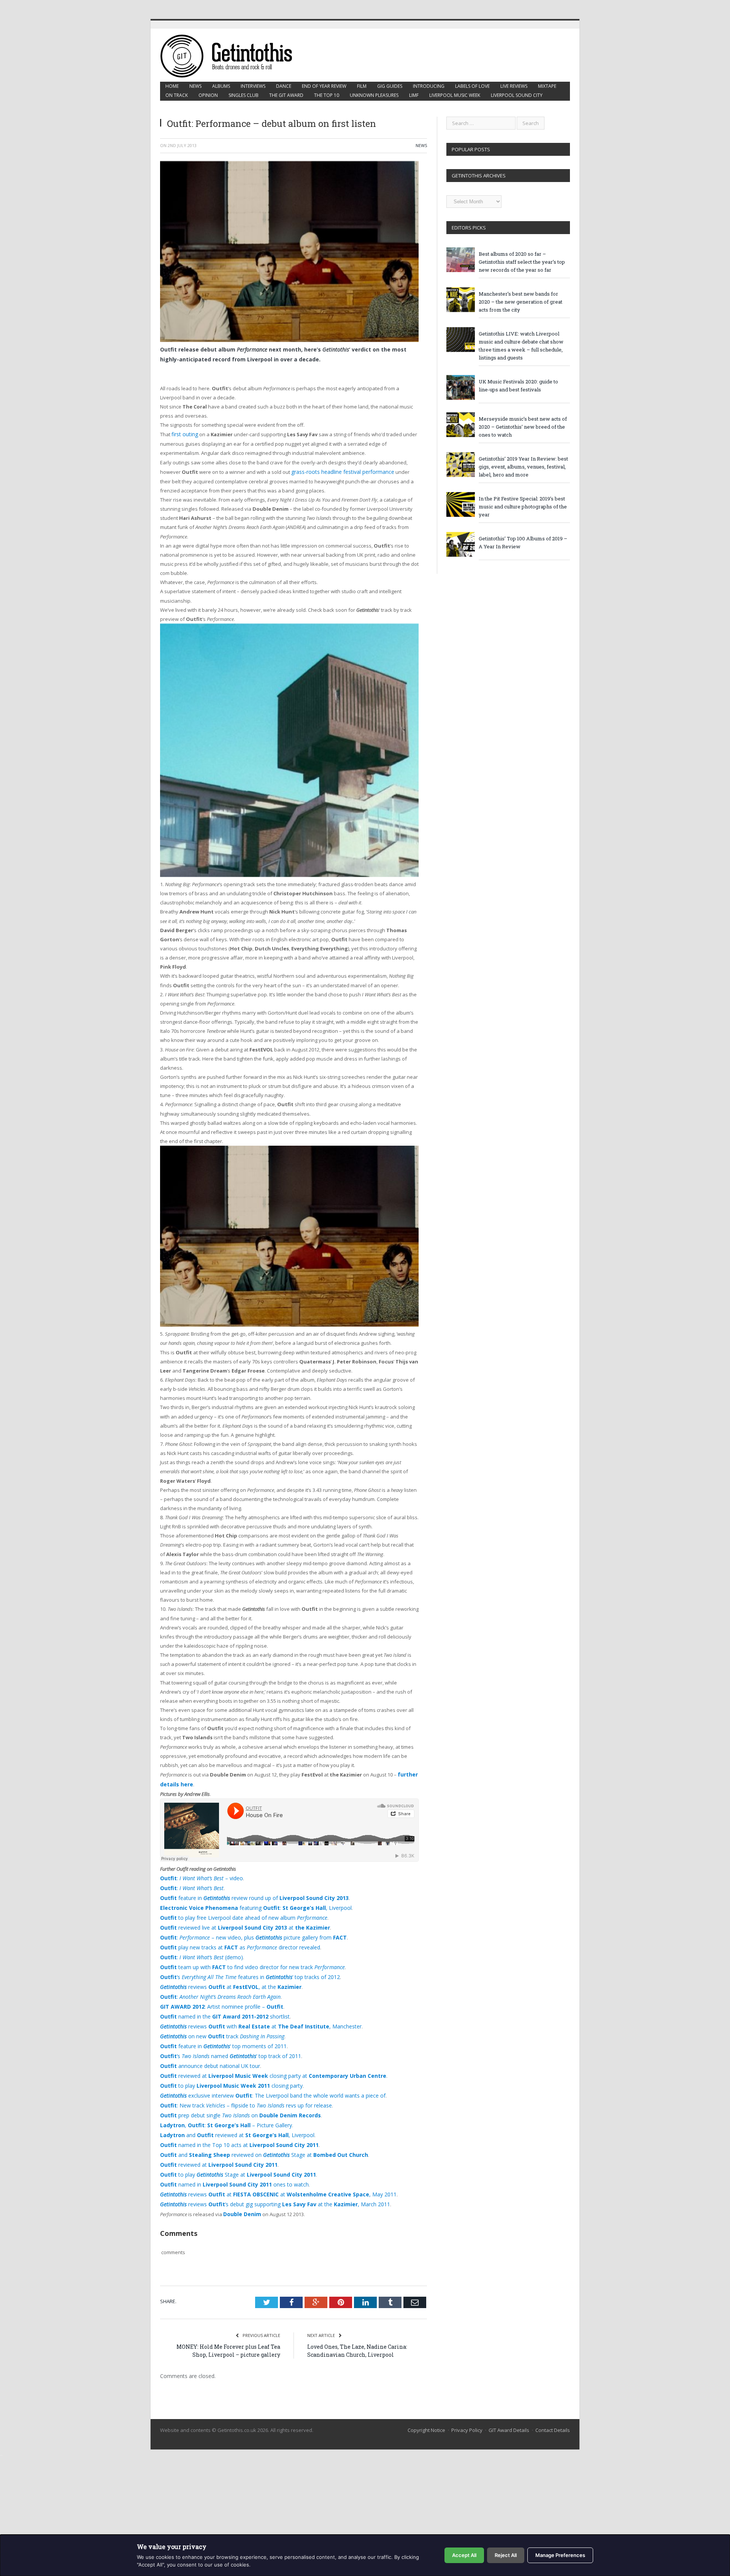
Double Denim (241, 2187)
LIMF (414, 95)
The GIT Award (286, 95)
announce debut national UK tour (207, 2050)
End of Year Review (324, 86)
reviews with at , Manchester (253, 2013)
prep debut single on (235, 2095)
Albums (221, 86)
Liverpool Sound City (517, 95)
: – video (198, 1875)
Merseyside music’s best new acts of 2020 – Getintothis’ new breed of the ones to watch (523, 427)
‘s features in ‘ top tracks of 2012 (241, 1967)
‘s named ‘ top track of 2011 (224, 2041)
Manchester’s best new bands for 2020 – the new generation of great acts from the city (521, 302)
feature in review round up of (248, 1894)
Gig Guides (390, 86)
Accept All (464, 2555)
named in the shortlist (220, 2004)
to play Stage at (232, 2150)
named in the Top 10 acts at (233, 2123)
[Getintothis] (232, 55)
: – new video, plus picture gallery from (245, 1930)
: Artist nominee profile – (217, 1995)
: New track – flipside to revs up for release (240, 2086)
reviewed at (215, 2141)
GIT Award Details (509, 2403)
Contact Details (553, 2403)
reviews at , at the (225, 1976)
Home (172, 86)
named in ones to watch (229, 2160)
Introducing (429, 86)
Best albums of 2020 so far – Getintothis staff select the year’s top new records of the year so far (522, 262)
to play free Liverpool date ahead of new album (238, 1912)
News (195, 86)
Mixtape (547, 86)
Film (362, 86)
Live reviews (514, 86)
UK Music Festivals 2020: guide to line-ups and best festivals (518, 386)
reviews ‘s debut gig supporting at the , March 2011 (265, 2178)
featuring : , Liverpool (249, 1903)
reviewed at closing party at (266, 2059)
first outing (184, 434)
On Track (177, 95)
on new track (216, 2022)
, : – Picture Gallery (222, 2105)
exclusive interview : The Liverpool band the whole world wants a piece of (265, 2077)
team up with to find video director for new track (245, 1958)
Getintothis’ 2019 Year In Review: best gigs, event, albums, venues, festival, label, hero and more (523, 467)
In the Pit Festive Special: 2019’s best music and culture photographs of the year (523, 507)
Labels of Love (472, 86)
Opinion (208, 95)
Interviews (253, 86)
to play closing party (226, 2068)
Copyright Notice (426, 2403)
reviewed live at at (240, 1921)
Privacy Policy (467, 2403)
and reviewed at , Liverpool (233, 2114)
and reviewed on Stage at (257, 2132)
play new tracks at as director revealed (235, 1940)
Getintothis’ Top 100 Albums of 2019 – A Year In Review (523, 542)
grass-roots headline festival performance (340, 471)
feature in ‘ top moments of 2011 (217, 2031)
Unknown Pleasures (374, 95)
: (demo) (198, 1949)
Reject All (506, 2555)
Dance (284, 86)
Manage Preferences (560, 2555)
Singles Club (244, 95)
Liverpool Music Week (455, 95)
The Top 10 (327, 95)
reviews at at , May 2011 (268, 2169)
